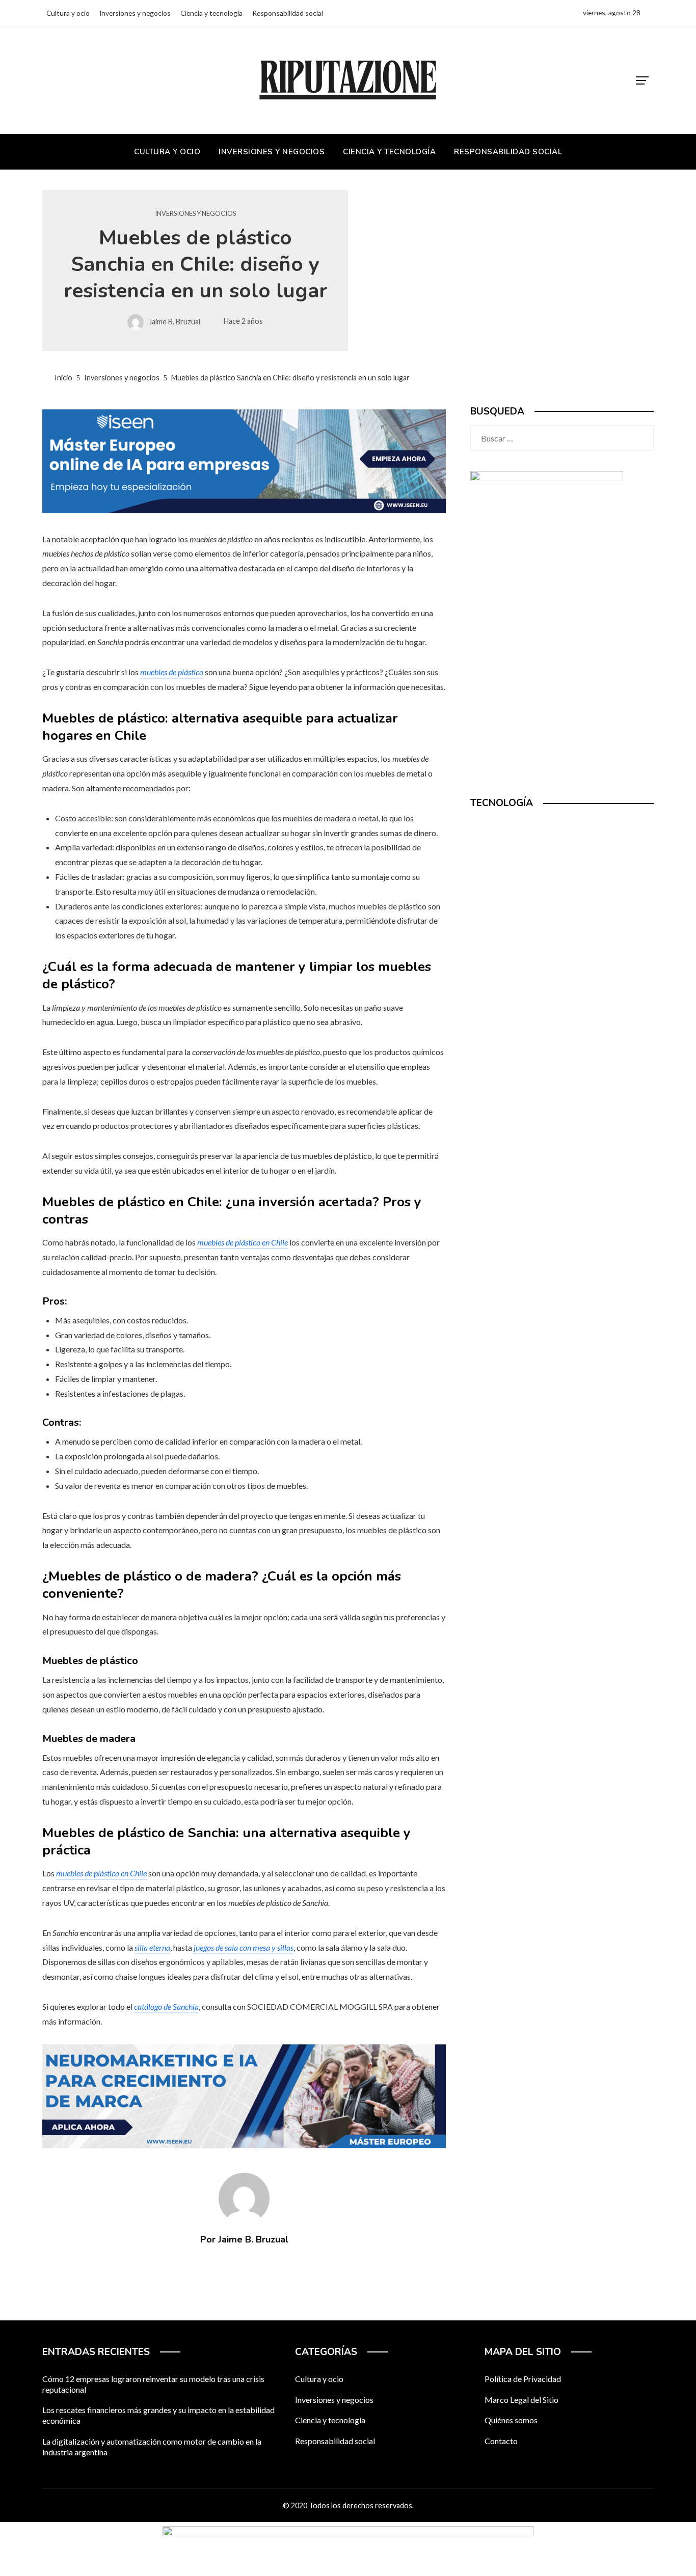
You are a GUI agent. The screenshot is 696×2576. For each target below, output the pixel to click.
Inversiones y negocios (195, 214)
